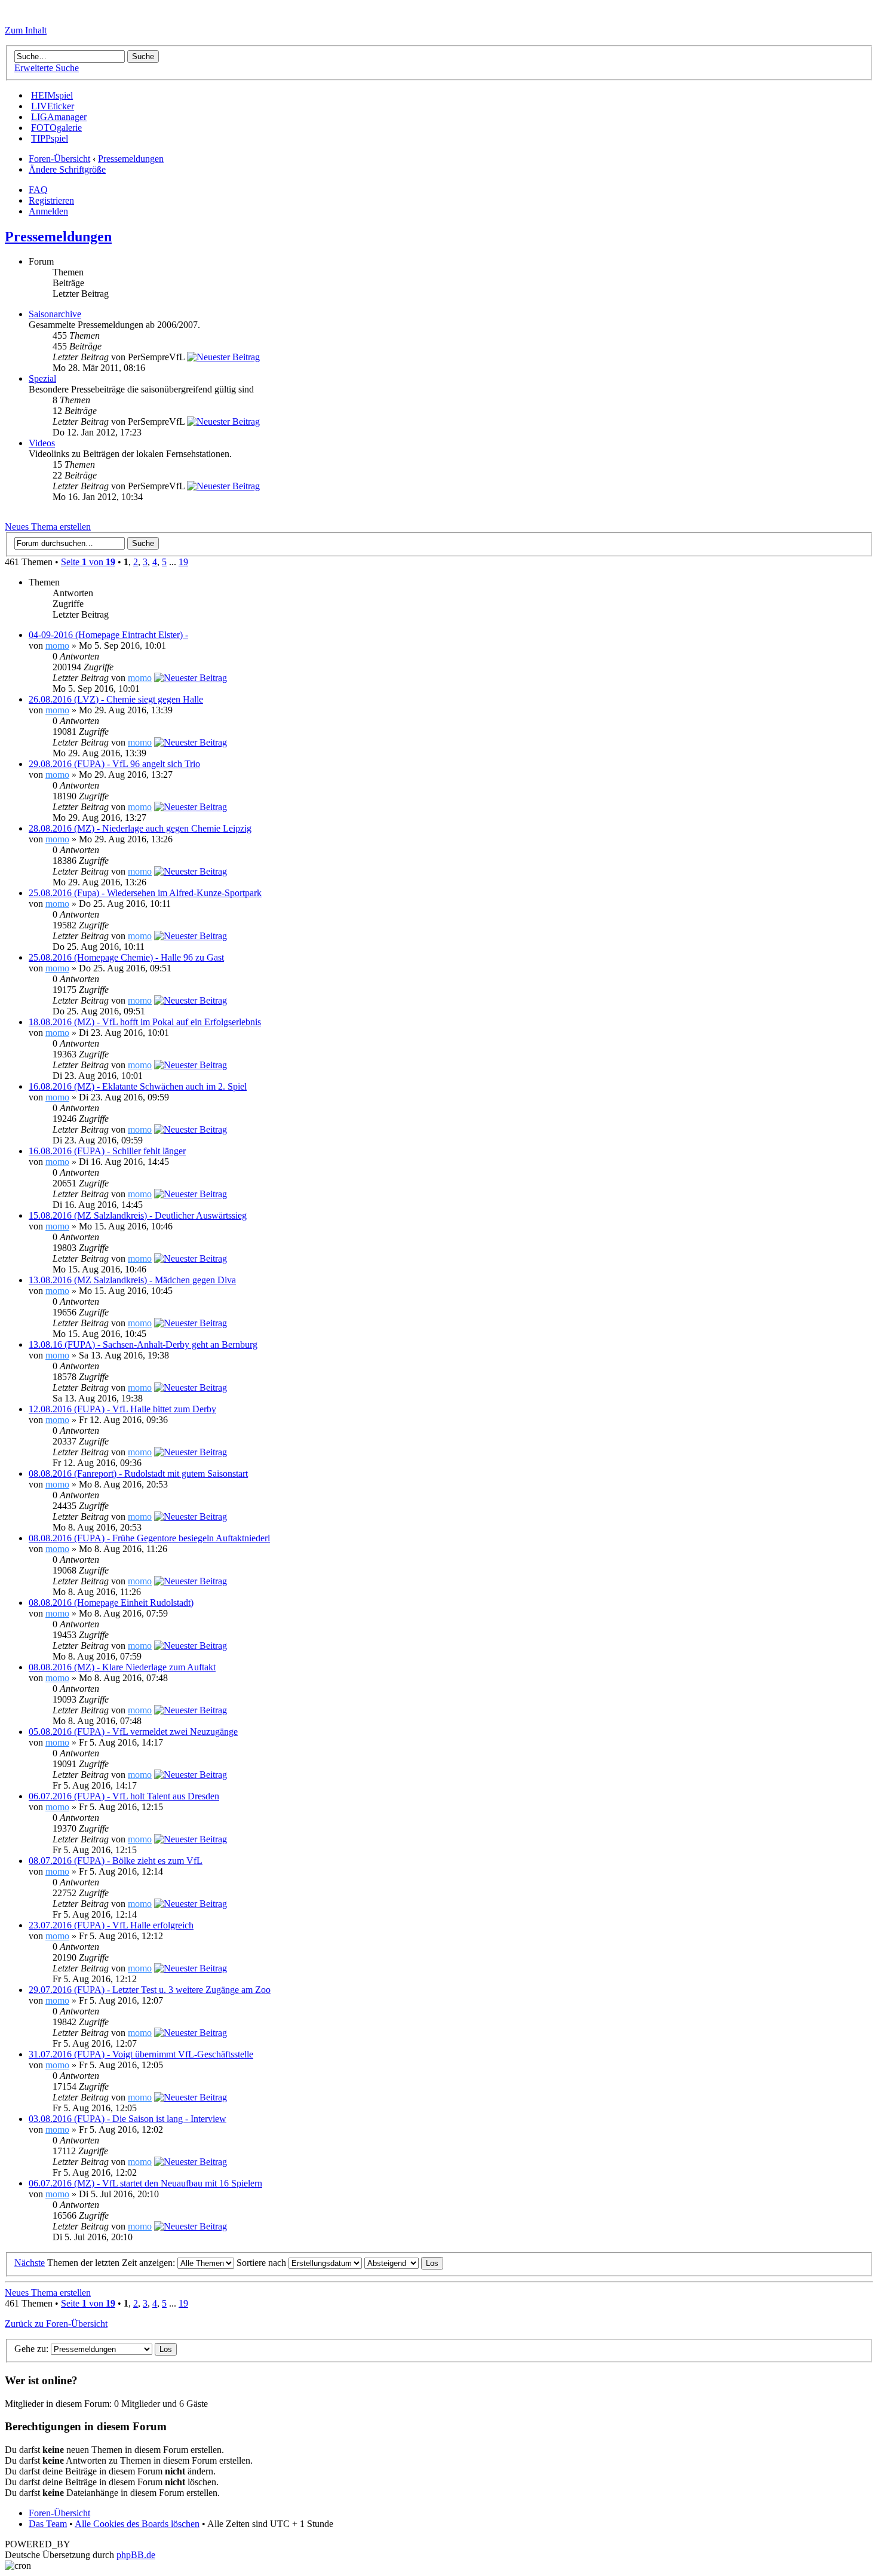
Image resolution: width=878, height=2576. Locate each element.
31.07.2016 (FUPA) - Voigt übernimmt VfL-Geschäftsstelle (141, 2054)
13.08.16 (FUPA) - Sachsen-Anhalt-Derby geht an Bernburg (143, 1344)
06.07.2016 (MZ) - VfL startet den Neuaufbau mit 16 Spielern (145, 2183)
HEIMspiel (52, 95)
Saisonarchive (55, 314)
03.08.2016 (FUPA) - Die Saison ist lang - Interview (128, 2119)
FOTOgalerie (56, 128)
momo (57, 645)
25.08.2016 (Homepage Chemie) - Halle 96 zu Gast (126, 957)
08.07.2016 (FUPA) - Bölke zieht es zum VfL (116, 1861)
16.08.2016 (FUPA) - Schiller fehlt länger (107, 1151)
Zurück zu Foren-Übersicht (56, 2324)
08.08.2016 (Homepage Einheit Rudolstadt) (111, 1603)
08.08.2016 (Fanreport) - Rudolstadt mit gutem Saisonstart (138, 1473)
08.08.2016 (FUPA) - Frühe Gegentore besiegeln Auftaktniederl (149, 1538)
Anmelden (48, 211)
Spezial (42, 378)
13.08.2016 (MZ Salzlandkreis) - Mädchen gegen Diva (132, 1280)
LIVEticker (53, 106)
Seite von (88, 562)
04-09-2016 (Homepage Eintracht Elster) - (108, 635)
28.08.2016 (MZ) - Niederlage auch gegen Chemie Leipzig (140, 828)
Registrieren (51, 200)
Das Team (48, 2524)
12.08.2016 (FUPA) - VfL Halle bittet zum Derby (122, 1409)
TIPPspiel (50, 138)
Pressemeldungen (131, 159)
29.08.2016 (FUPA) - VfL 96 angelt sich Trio (114, 764)
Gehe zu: (31, 2349)
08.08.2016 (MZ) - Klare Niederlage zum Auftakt (122, 1667)
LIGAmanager (59, 117)
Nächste (30, 2263)
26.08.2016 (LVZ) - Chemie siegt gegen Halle (116, 699)
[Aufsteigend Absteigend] (404, 2263)
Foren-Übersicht (59, 159)
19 (183, 562)
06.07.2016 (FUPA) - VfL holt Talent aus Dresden (124, 1796)
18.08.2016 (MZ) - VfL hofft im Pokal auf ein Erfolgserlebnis (145, 1022)
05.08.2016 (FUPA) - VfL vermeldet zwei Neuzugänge (133, 1732)
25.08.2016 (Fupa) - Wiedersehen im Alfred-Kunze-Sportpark (145, 893)
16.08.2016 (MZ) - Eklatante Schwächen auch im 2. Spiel (138, 1086)
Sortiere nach (263, 2263)
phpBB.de (136, 2555)
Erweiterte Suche (47, 68)
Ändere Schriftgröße (67, 169)
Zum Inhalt (26, 30)
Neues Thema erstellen (48, 527)
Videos (42, 443)
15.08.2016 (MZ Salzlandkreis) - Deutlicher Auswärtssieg (138, 1215)
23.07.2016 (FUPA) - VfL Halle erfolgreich (111, 1925)
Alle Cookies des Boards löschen (137, 2524)
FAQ (38, 190)
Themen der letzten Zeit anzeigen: (112, 2263)
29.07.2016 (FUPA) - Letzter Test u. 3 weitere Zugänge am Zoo (150, 1990)
